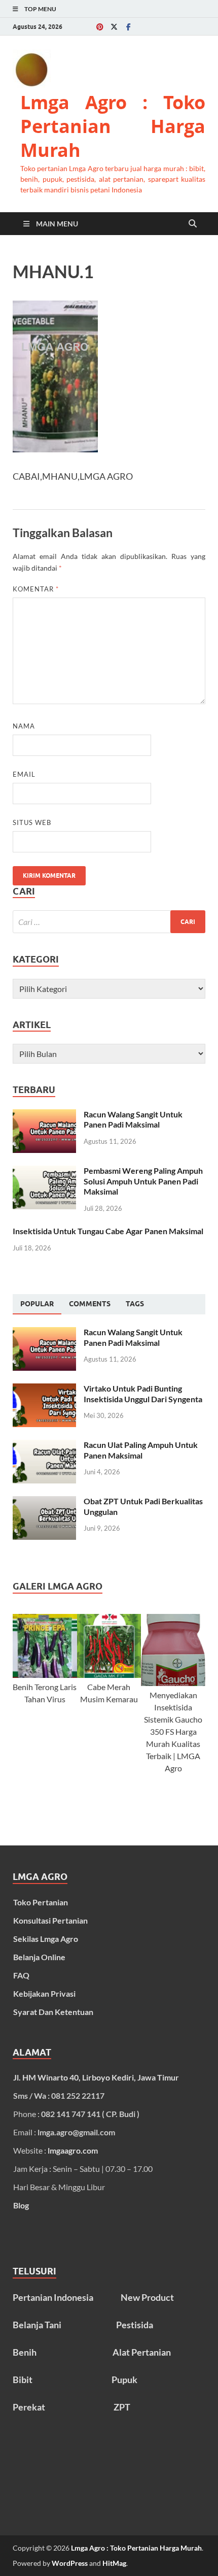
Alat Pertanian (142, 2352)
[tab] (37, 1304)
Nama (24, 726)
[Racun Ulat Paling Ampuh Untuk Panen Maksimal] (44, 1446)
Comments (90, 1304)
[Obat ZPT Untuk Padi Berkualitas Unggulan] (44, 1502)
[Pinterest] (100, 27)
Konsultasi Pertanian (50, 1920)
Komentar (36, 589)
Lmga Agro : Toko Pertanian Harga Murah (113, 126)
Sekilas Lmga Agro (46, 1939)
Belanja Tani (37, 2325)
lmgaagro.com (73, 2150)
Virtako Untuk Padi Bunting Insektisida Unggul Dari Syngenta (143, 1394)
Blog (21, 2205)
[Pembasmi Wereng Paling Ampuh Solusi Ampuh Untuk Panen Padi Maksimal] (44, 1171)
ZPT (122, 2407)
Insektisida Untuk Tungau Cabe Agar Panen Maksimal (108, 1231)
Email (24, 774)
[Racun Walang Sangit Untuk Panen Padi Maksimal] (44, 1115)
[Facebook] (128, 27)
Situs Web (32, 822)
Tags (135, 1304)
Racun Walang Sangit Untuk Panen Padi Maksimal (133, 1119)
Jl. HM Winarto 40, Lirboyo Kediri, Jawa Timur (96, 2077)
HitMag (114, 2563)
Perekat (29, 2407)
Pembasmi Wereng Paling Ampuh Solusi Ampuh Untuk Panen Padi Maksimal (143, 1181)
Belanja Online (39, 1957)
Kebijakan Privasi (44, 1993)
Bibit (23, 2380)
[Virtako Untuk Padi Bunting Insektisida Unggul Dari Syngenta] (44, 1389)
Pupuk (124, 2380)
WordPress (70, 2563)
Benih (25, 2352)
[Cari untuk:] (109, 922)
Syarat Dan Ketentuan (53, 2012)
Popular (37, 1304)
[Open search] (193, 224)
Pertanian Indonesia (53, 2297)
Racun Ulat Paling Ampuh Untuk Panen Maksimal (141, 1450)
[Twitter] (114, 27)
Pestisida (135, 2325)
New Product (147, 2297)
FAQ (21, 1975)
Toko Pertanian (41, 1902)
